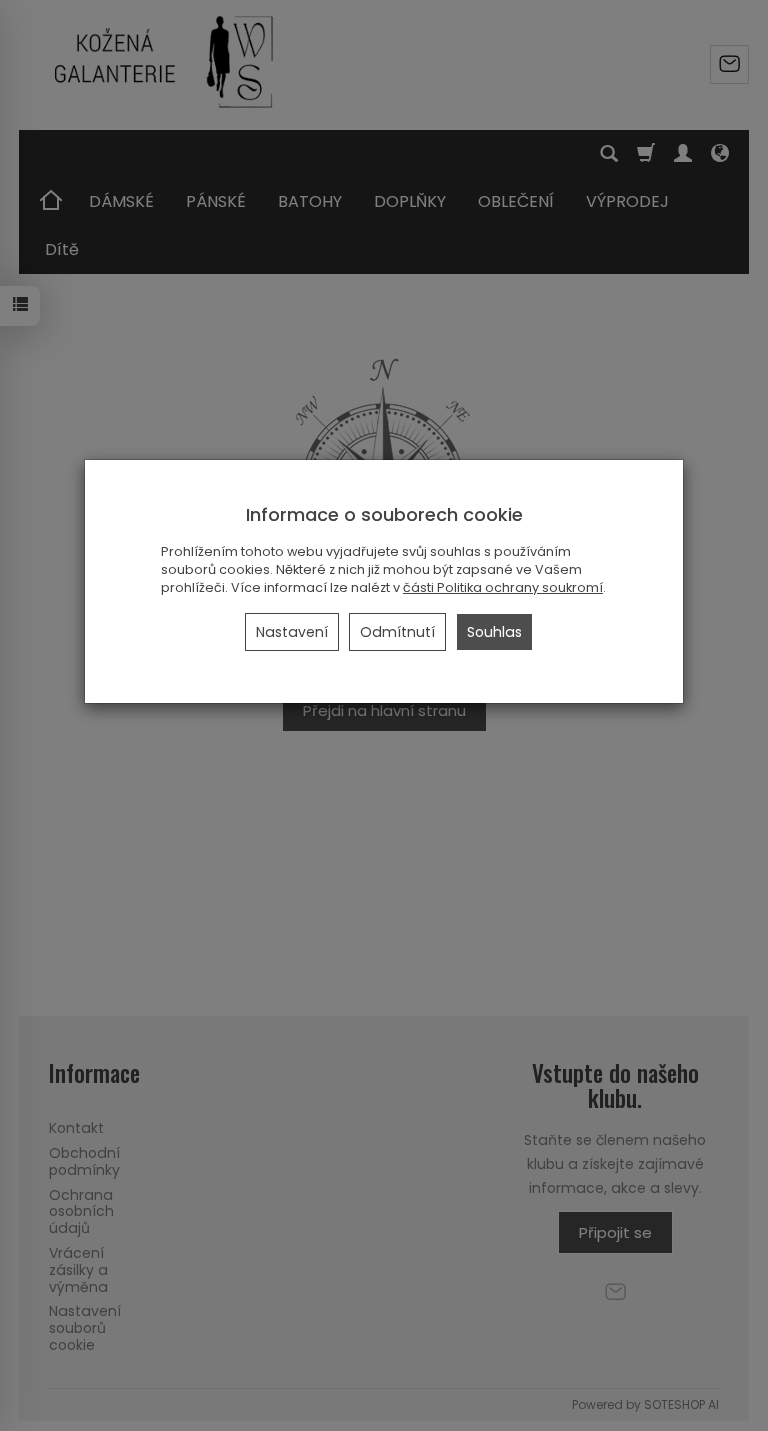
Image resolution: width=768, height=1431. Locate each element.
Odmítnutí (397, 632)
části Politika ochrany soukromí (503, 587)
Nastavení (292, 632)
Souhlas (494, 632)
